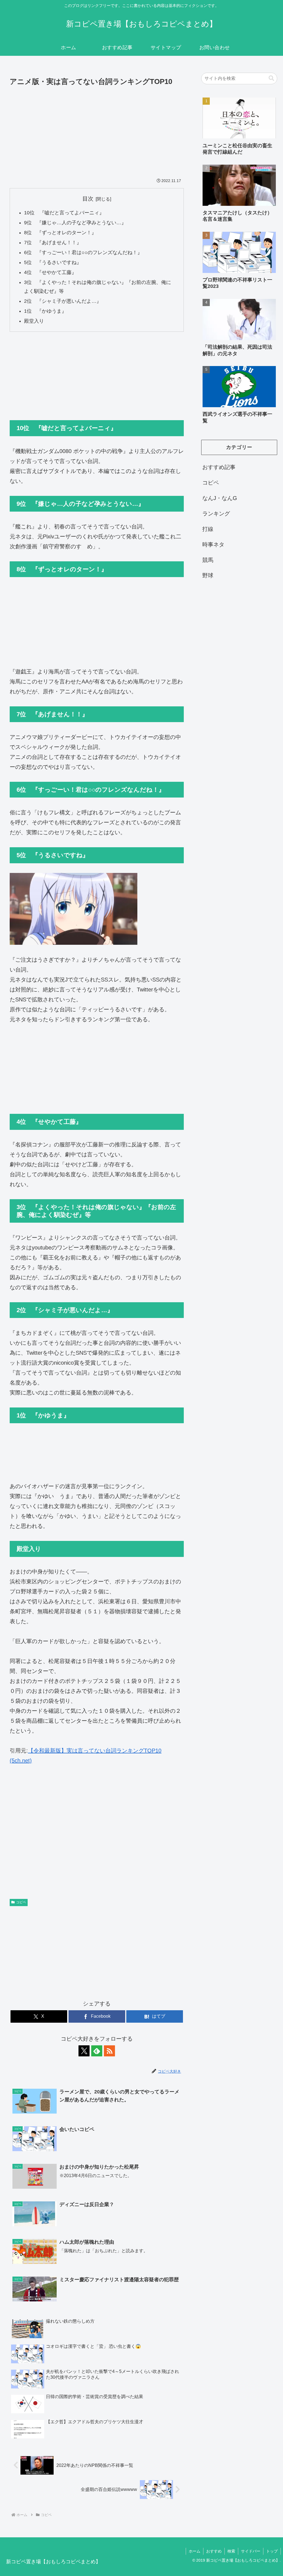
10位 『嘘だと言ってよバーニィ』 (64, 213)
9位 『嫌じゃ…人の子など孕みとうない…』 (75, 223)
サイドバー (251, 2551)
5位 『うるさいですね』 (53, 262)
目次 (88, 199)
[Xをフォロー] (84, 2051)
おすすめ (214, 2551)
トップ (272, 2551)
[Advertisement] (97, 129)
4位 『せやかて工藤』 (50, 272)
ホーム (195, 2551)
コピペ (21, 1902)
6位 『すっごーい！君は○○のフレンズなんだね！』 (83, 252)
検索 (231, 2551)
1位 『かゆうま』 (48, 311)
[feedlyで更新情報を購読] (97, 2051)
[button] (271, 78)
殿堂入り (34, 321)
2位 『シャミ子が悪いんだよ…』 (63, 301)
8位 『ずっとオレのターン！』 (60, 233)
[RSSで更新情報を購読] (109, 2051)
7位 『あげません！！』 (53, 243)
